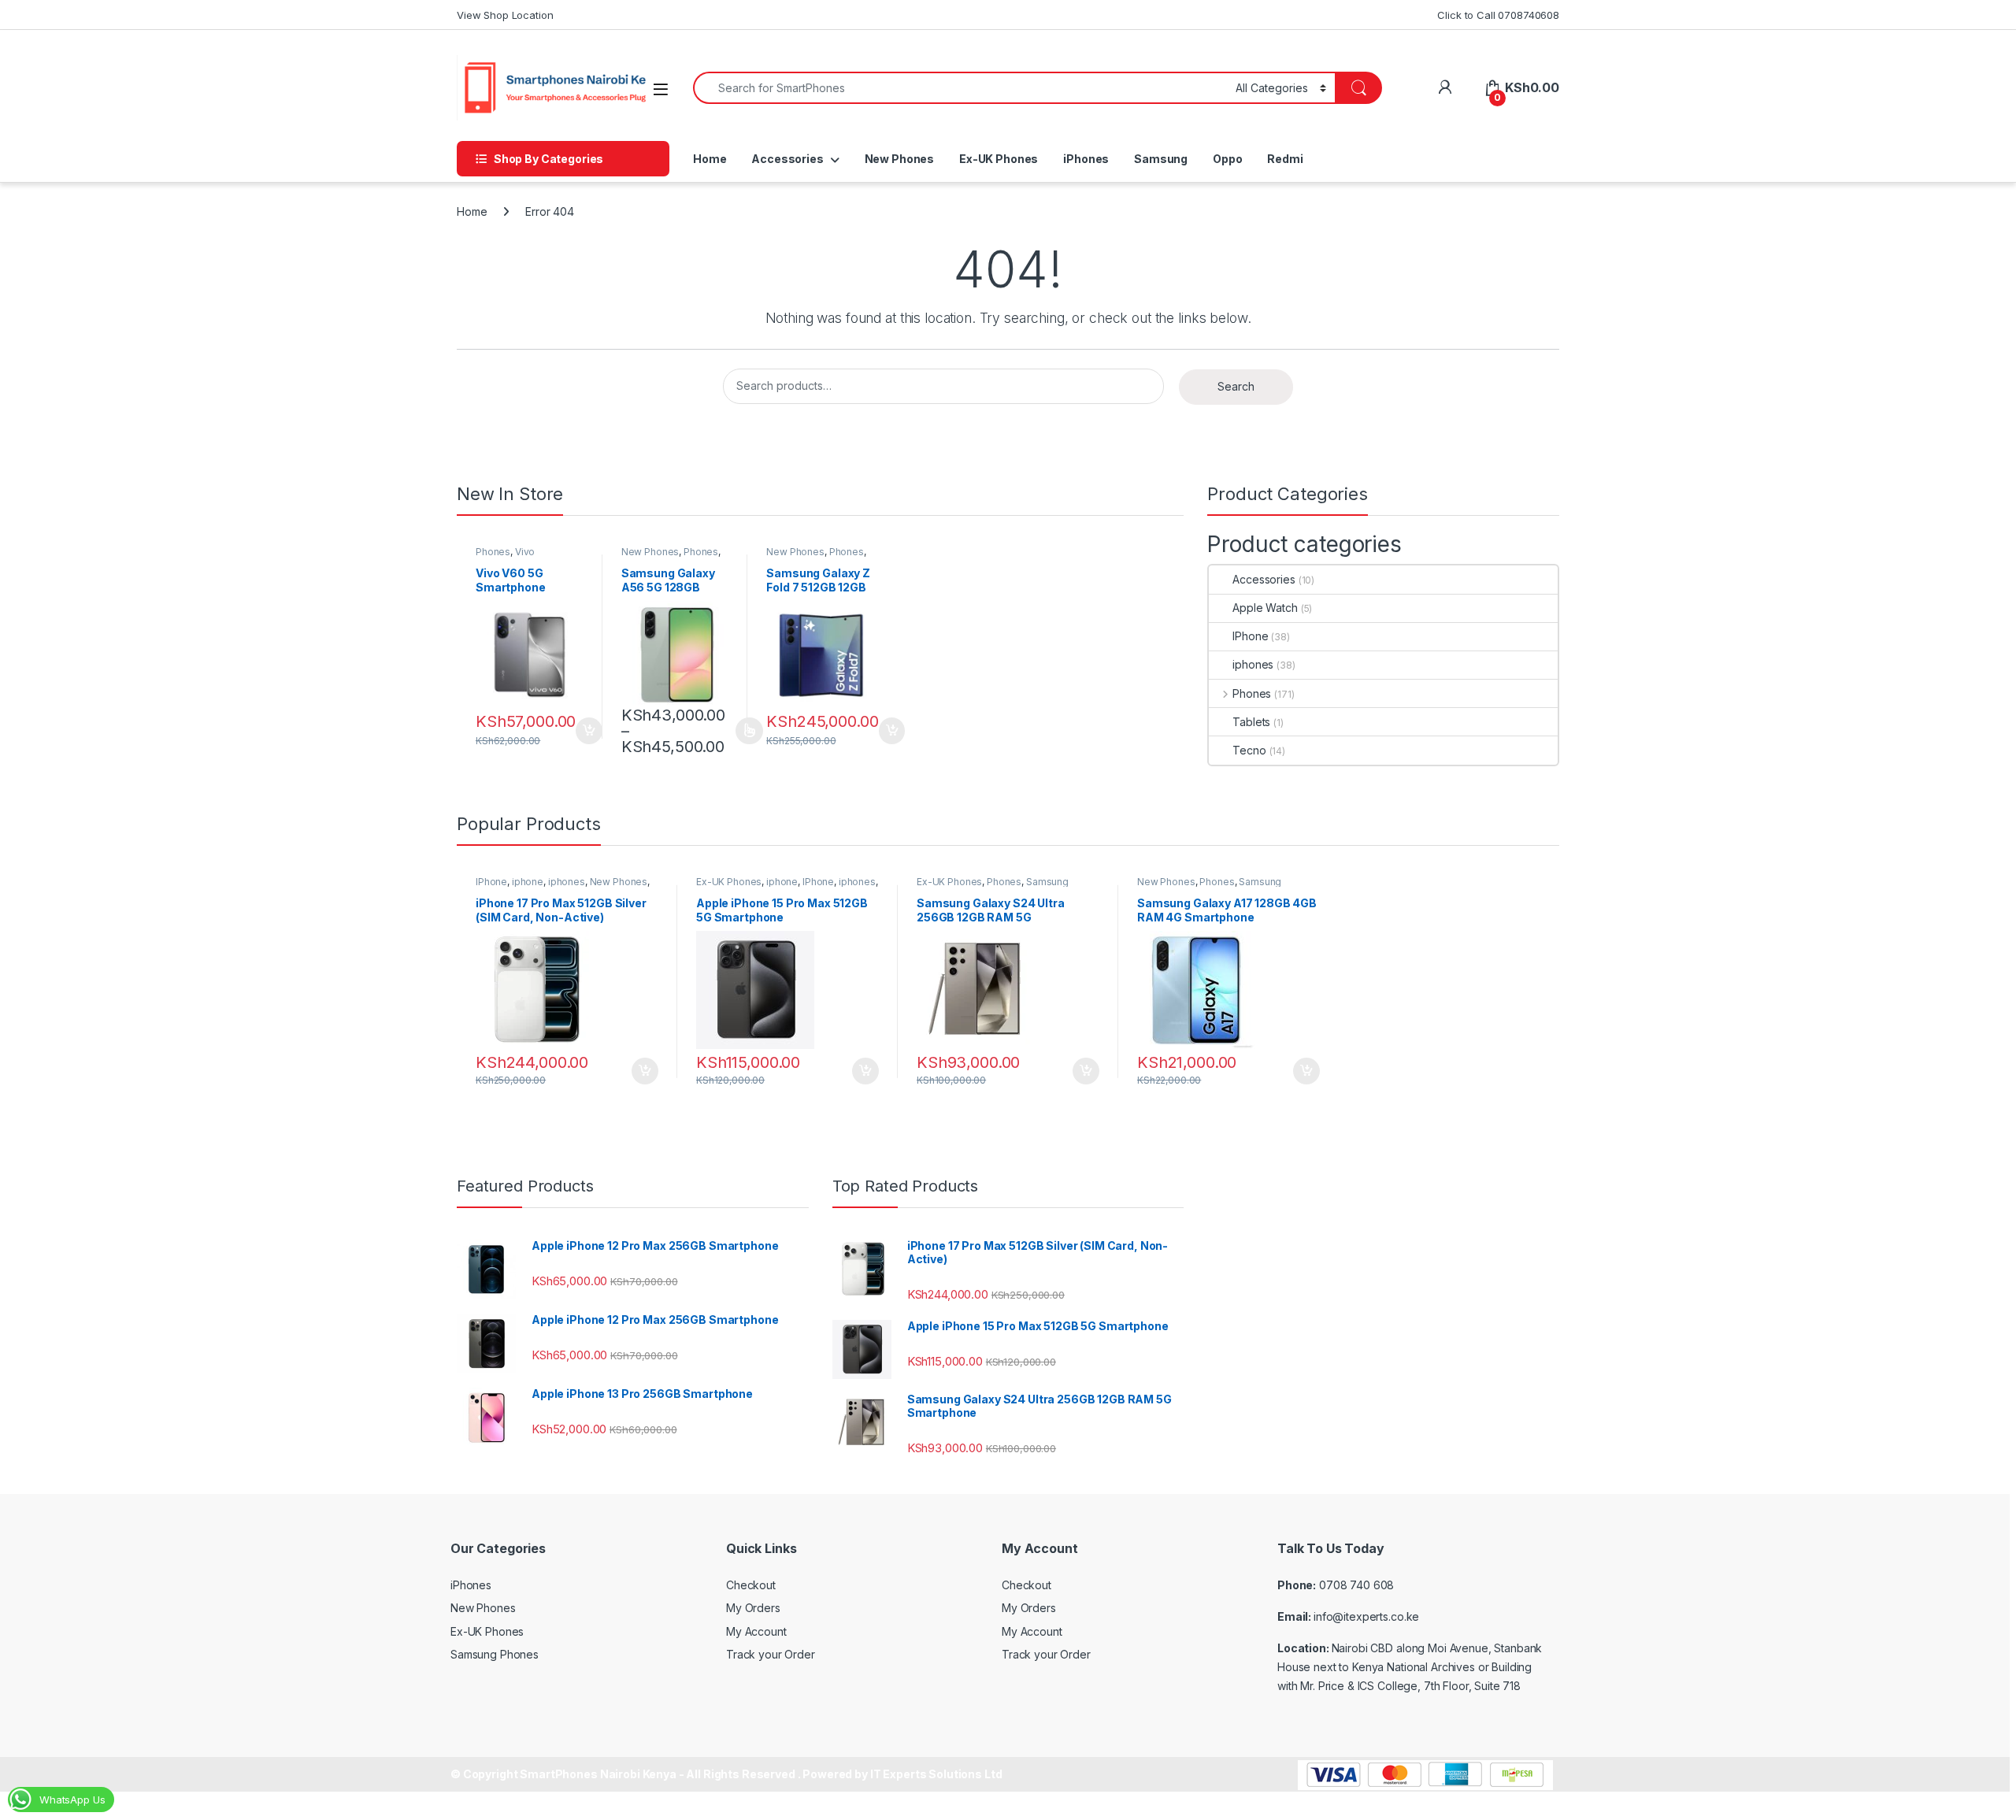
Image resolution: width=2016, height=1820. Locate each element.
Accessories (787, 159)
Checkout (751, 1585)
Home (710, 159)
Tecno (1249, 750)
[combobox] (960, 88)
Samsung (1161, 159)
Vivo (525, 552)
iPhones (1086, 159)
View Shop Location (505, 15)
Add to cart (589, 731)
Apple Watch (1265, 608)
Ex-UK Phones (999, 159)
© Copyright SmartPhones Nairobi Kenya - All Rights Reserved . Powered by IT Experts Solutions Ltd (726, 1774)
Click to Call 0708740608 (1498, 15)
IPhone (1250, 636)
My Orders (753, 1608)
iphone (528, 882)
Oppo (1227, 159)
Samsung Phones (495, 1654)
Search (1236, 386)
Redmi (1285, 159)
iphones (1253, 664)
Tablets (1251, 722)
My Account (756, 1631)
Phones (493, 552)
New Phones (900, 159)
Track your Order (771, 1654)
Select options (744, 731)
